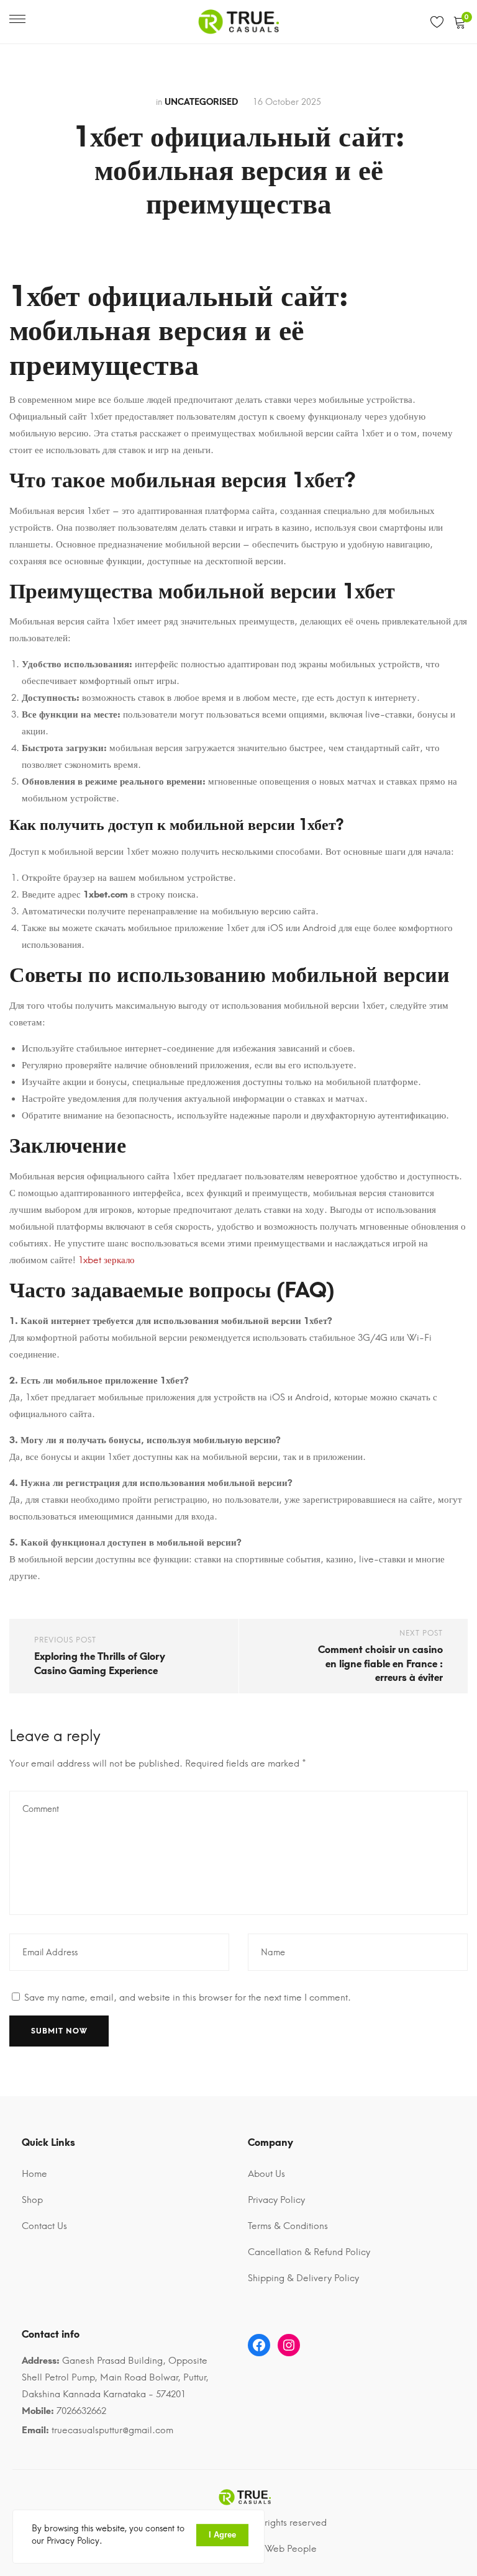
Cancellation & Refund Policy (309, 2252)
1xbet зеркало (107, 1260)
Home (34, 2174)
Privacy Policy (276, 2200)
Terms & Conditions (288, 2226)
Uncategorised (201, 102)
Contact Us (44, 2226)
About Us (266, 2174)
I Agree (222, 2535)
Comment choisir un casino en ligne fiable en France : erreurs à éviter (380, 1664)
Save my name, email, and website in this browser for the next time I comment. (188, 1997)
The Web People (282, 2549)
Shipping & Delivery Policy (303, 2278)
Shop (32, 2200)
